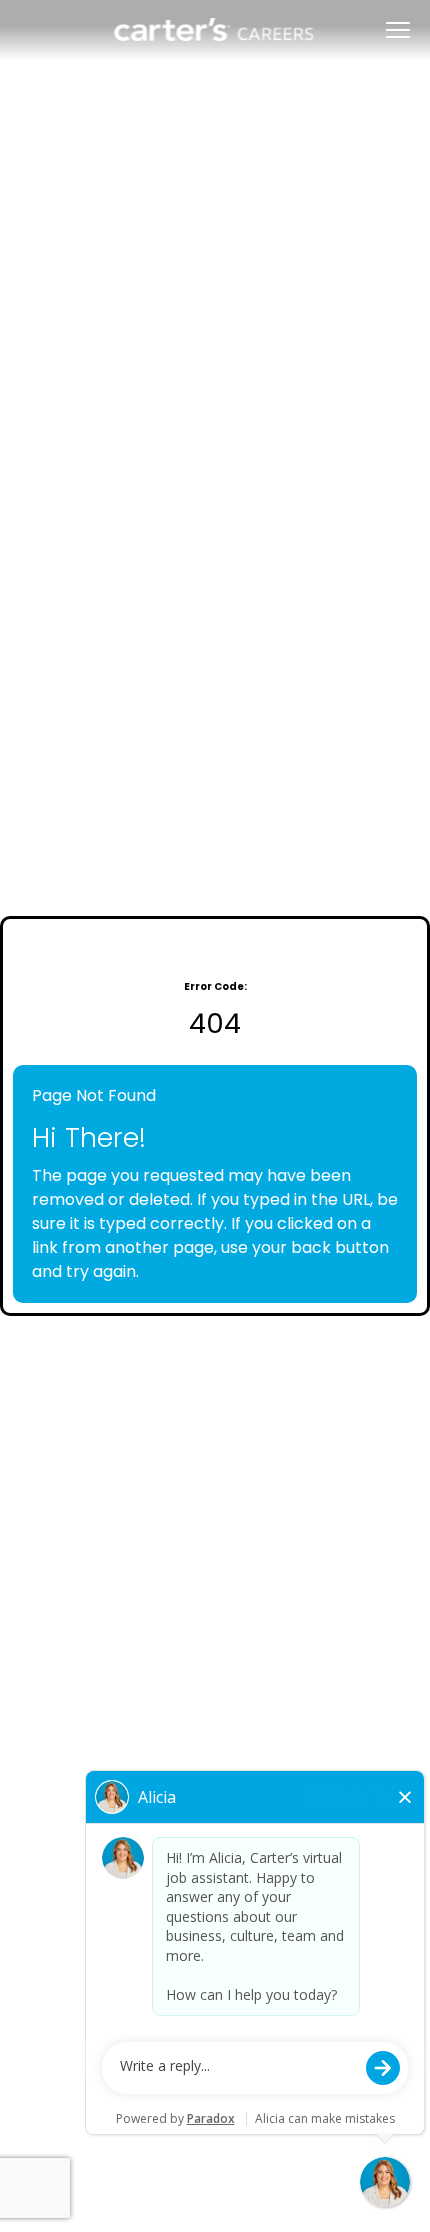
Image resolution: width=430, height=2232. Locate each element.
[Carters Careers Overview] (215, 30)
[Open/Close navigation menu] (398, 30)
